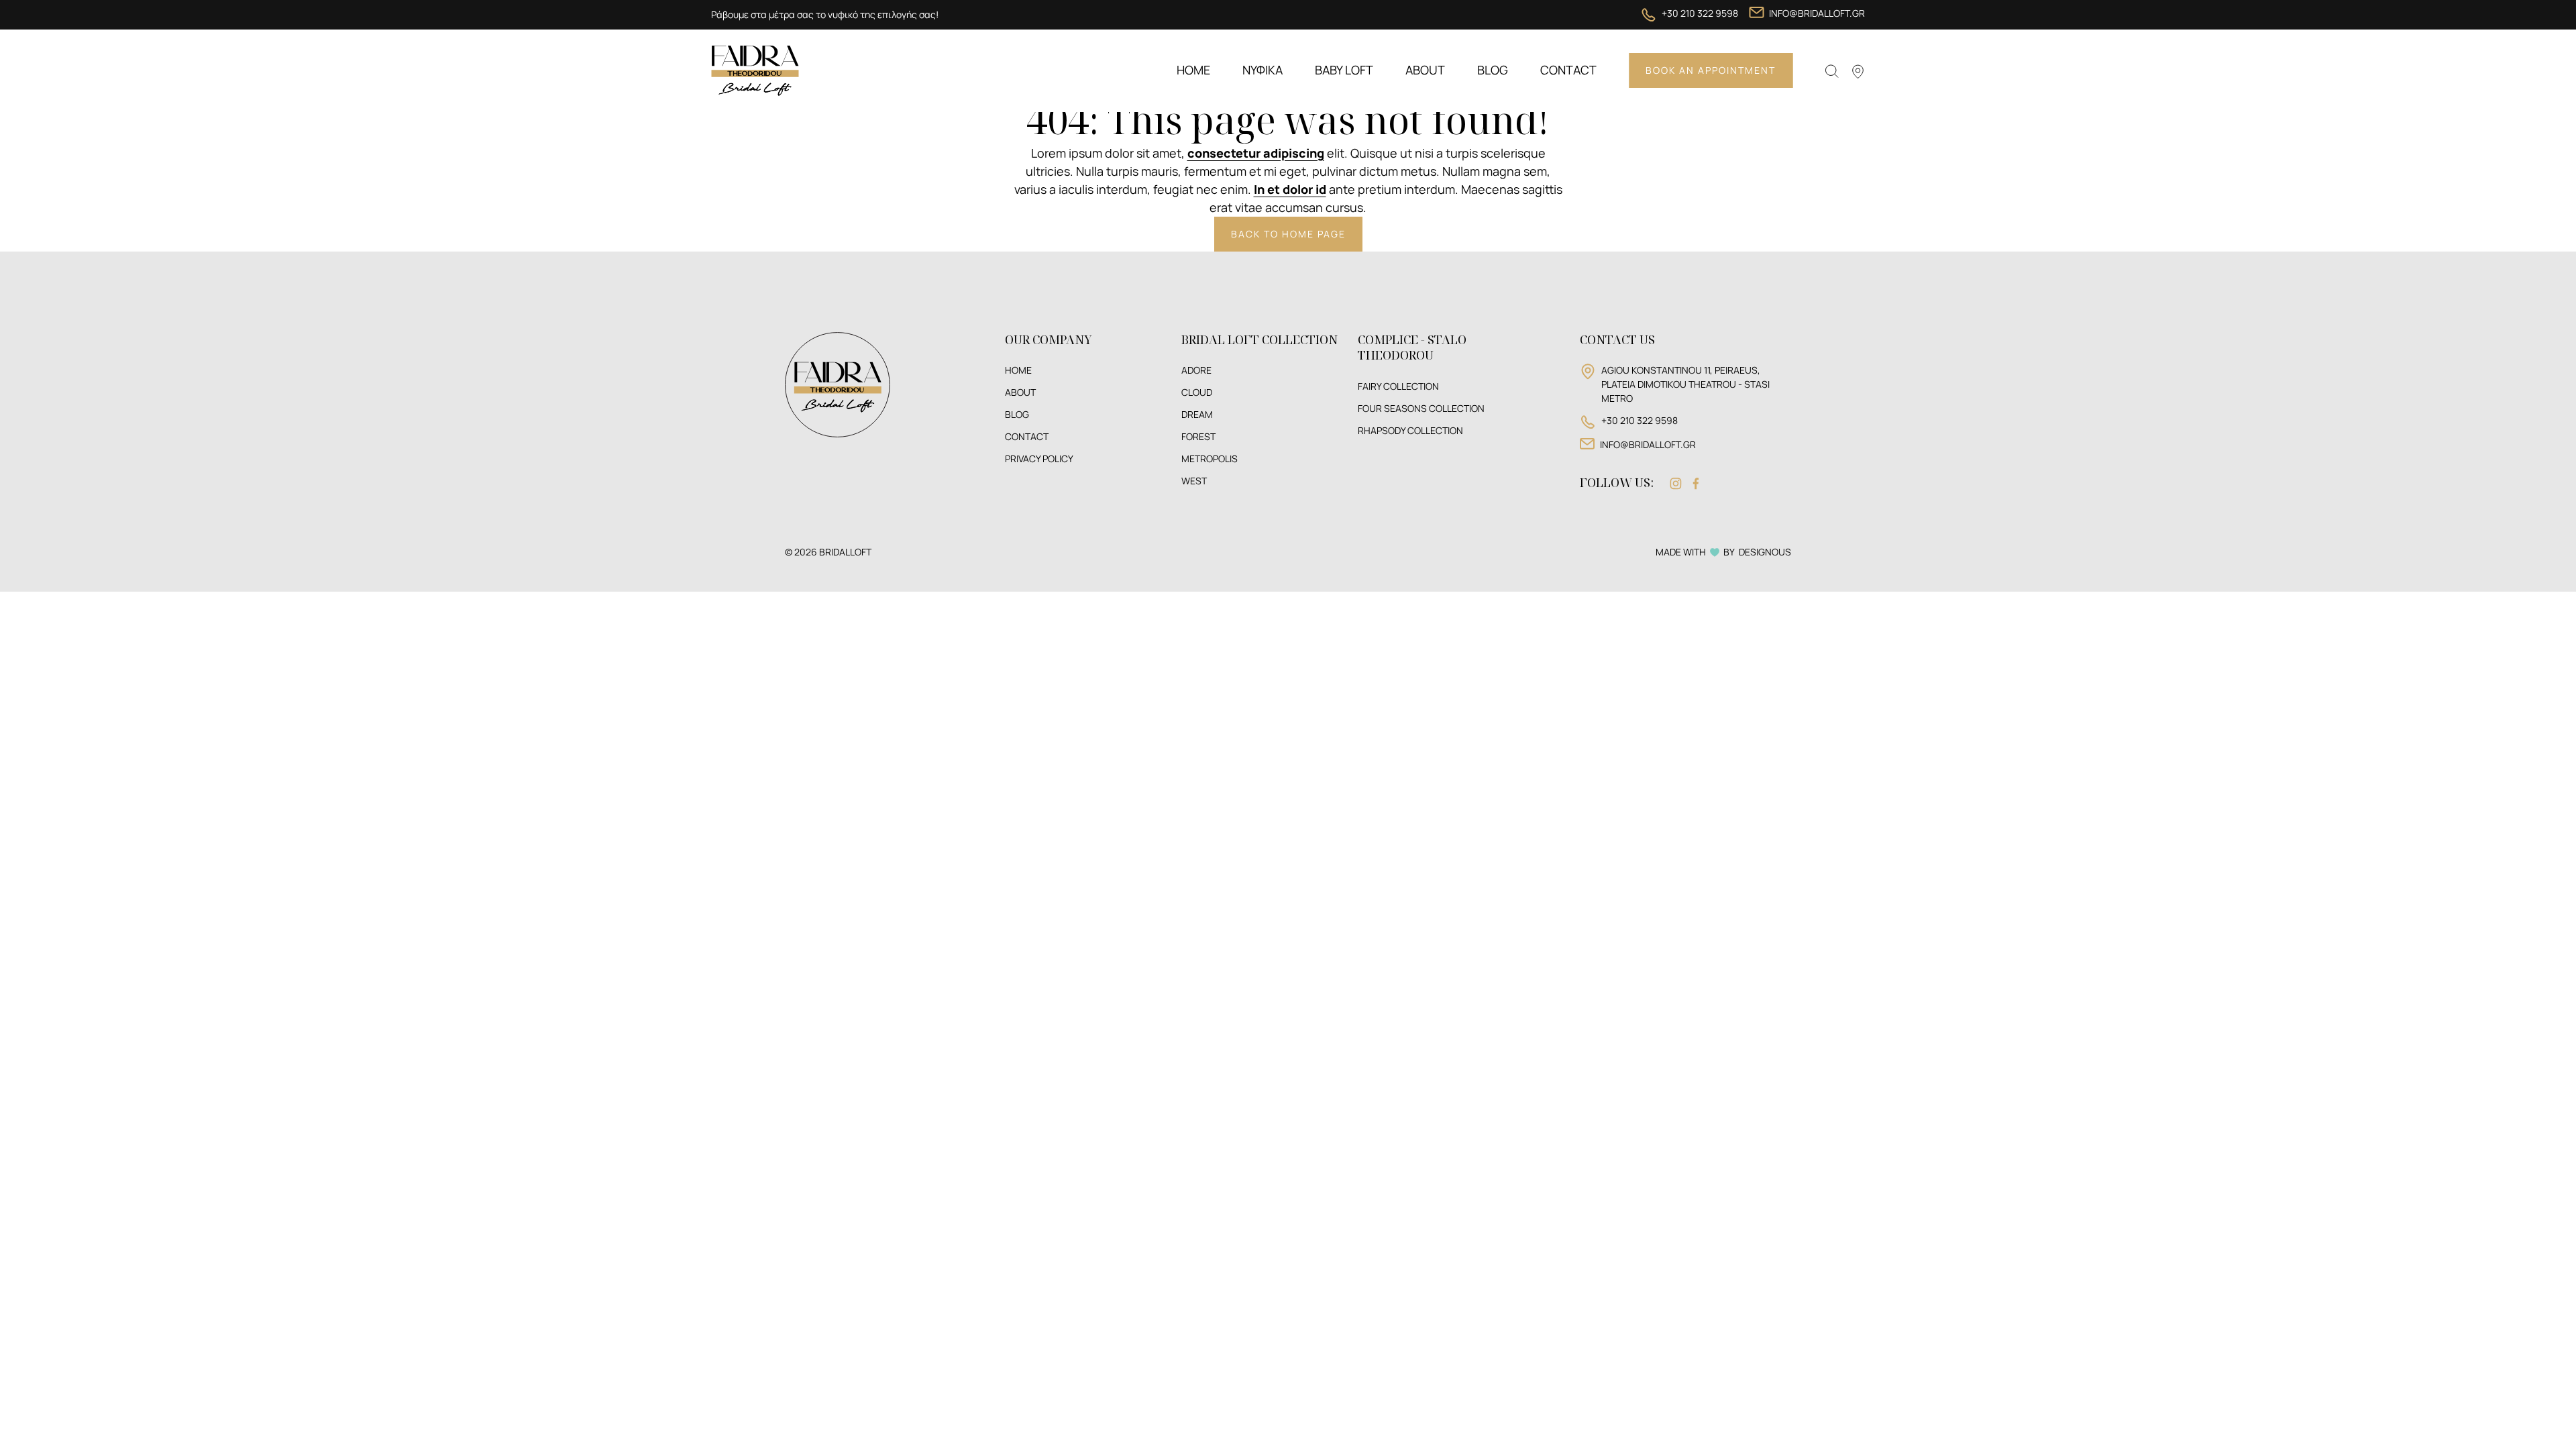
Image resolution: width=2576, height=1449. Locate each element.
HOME (1018, 370)
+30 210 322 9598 (1700, 13)
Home (1193, 70)
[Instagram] (1676, 483)
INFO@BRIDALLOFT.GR (1817, 13)
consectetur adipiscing (1256, 153)
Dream (1197, 415)
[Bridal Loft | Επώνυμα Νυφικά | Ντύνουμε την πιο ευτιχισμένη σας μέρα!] (755, 69)
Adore (1196, 370)
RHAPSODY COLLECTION (1410, 431)
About (1425, 70)
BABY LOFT (1344, 70)
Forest (1198, 437)
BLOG (1017, 415)
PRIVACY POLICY (1039, 459)
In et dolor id (1290, 189)
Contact (1568, 70)
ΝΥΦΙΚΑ (1263, 70)
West (1194, 481)
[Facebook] (1696, 483)
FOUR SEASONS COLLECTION (1421, 409)
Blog (1493, 70)
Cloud (1197, 392)
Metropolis (1210, 459)
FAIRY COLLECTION (1398, 386)
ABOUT (1020, 392)
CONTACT (1027, 437)
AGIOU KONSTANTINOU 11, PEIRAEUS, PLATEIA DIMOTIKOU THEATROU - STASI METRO (1685, 384)
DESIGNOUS (1765, 552)
